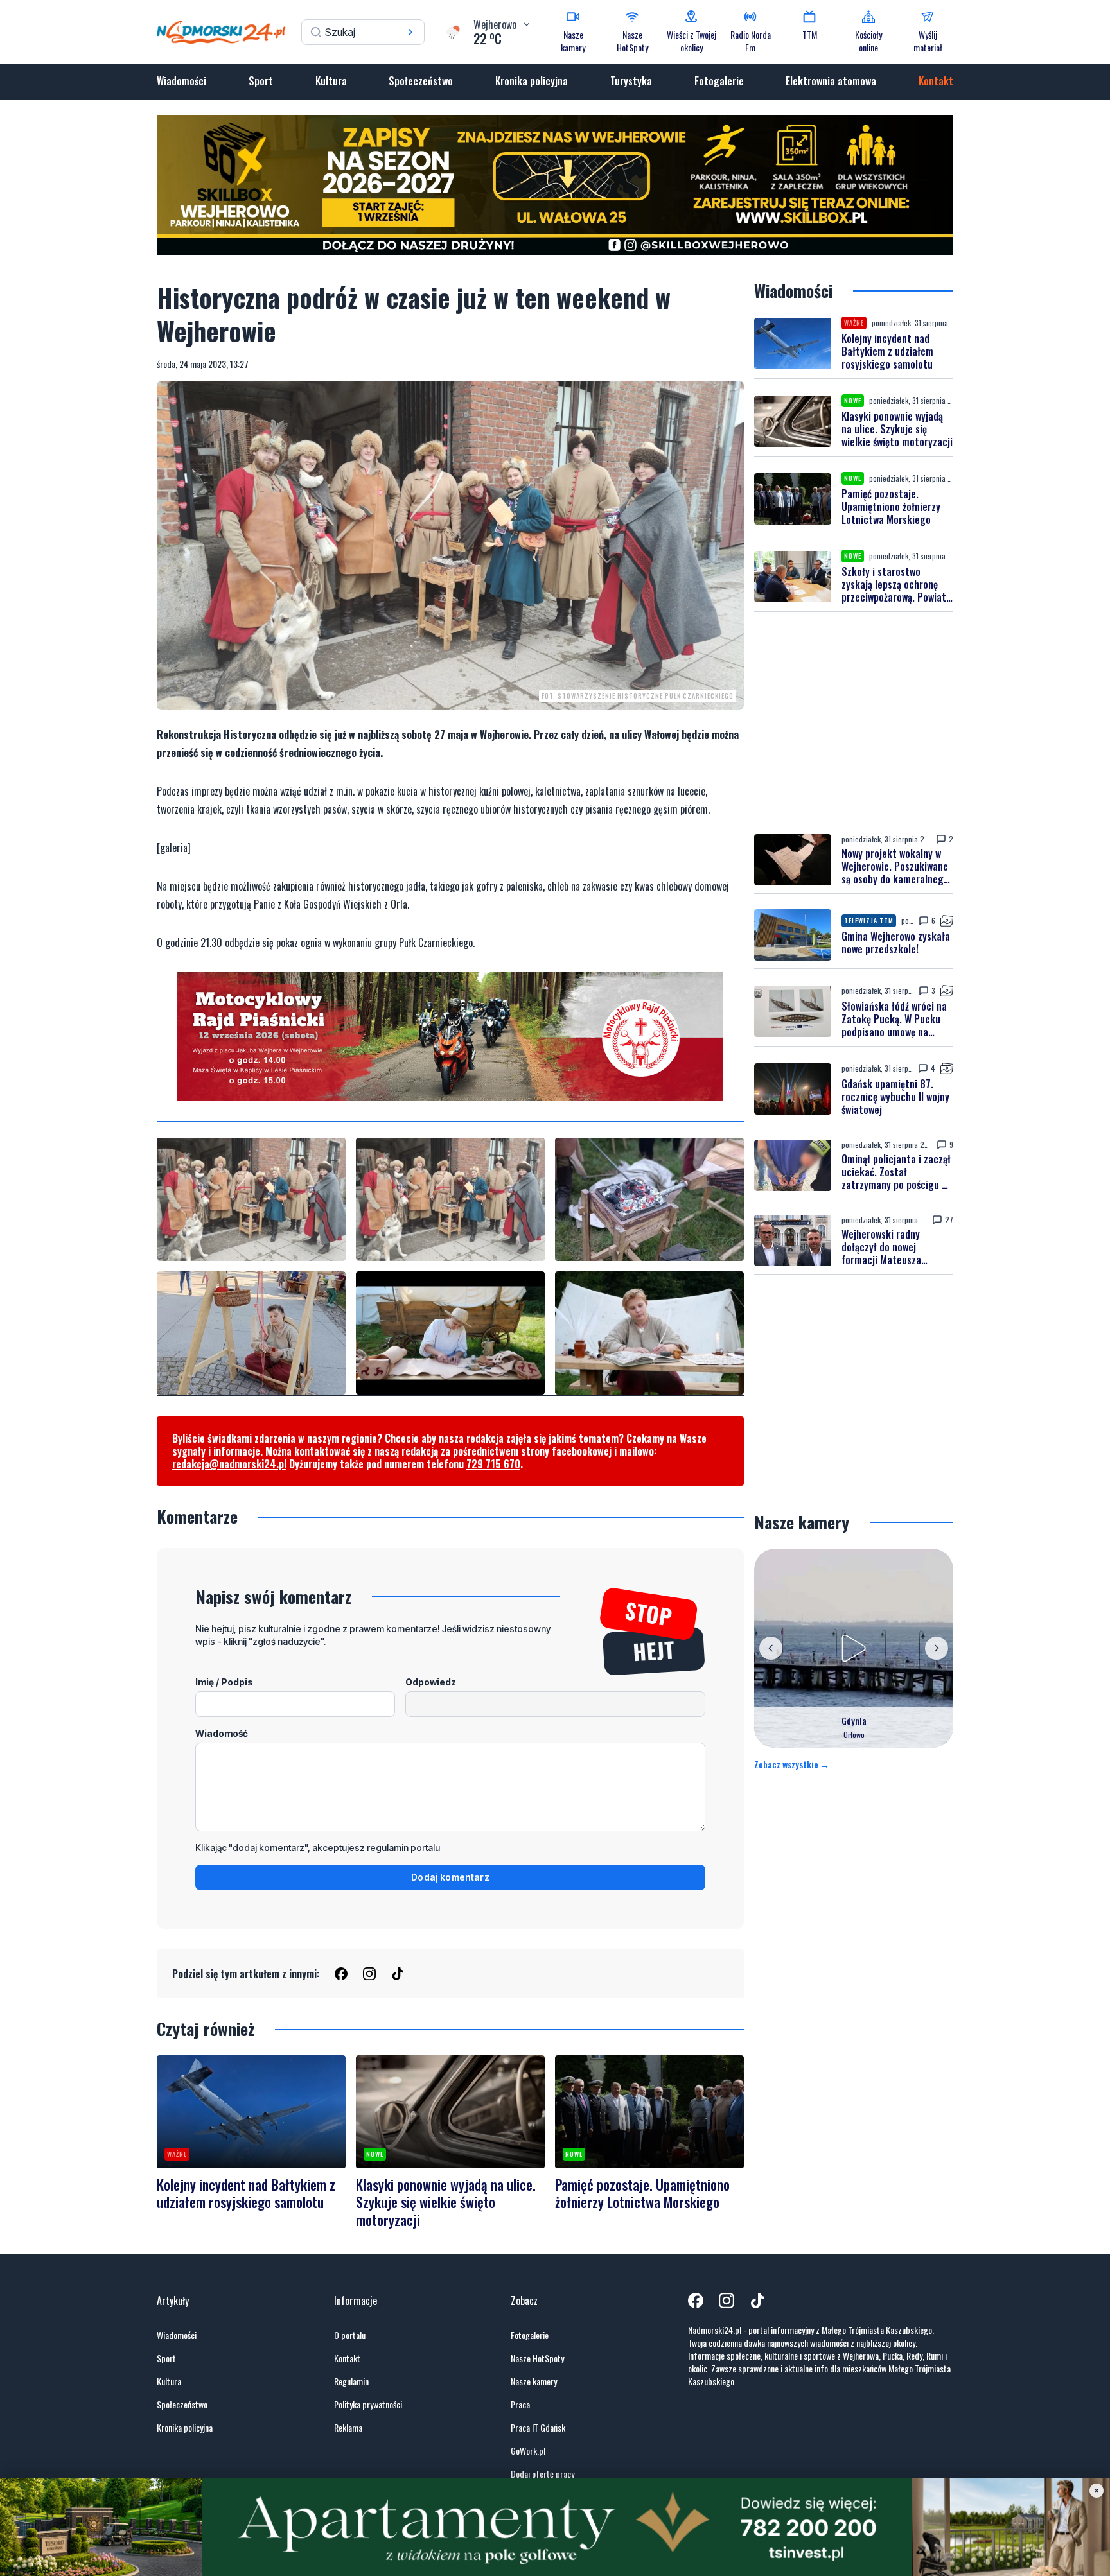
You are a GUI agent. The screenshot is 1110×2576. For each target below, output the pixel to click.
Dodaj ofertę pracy (542, 2474)
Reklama (348, 2428)
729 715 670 (493, 1464)
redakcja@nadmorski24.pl (229, 1464)
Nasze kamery (534, 2381)
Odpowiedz (431, 1682)
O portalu (350, 2335)
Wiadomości (181, 81)
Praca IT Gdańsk (538, 2428)
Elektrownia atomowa (831, 81)
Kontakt (936, 81)
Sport (261, 81)
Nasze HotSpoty (537, 2358)
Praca (520, 2405)
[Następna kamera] (937, 1648)
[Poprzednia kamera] (771, 1648)
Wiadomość (222, 1733)
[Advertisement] (854, 723)
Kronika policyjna (532, 81)
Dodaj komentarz (450, 1877)
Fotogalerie (719, 81)
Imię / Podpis (224, 1682)
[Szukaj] (410, 32)
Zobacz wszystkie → (792, 1764)
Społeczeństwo (421, 81)
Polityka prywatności (368, 2405)
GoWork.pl (528, 2451)
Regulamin (351, 2381)
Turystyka (631, 81)
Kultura (331, 81)
